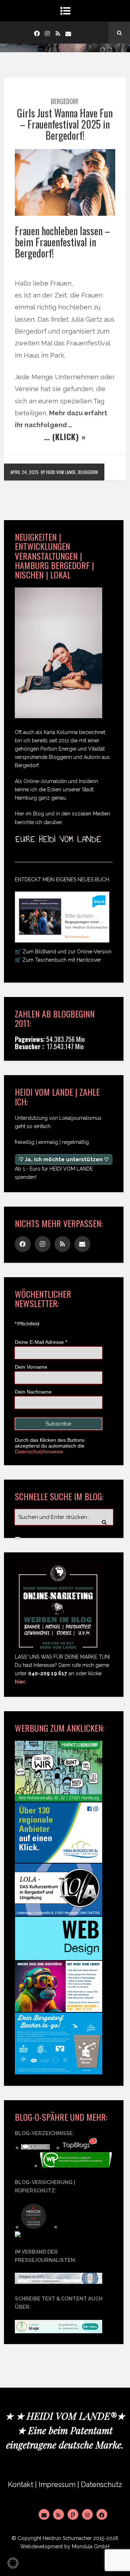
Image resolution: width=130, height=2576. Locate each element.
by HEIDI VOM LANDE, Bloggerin (69, 472)
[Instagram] (47, 33)
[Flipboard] (73, 2514)
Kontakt (21, 2485)
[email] (68, 33)
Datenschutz (101, 2485)
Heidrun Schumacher (67, 2538)
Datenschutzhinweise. (40, 1452)
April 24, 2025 (25, 472)
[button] (13, 2563)
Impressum (57, 2485)
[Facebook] (37, 33)
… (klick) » (65, 437)
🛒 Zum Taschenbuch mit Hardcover (58, 960)
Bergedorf (65, 101)
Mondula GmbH (91, 2546)
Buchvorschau (77, 937)
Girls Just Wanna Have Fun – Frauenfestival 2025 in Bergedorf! (65, 124)
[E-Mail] (44, 2514)
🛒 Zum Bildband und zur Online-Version (63, 952)
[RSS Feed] (58, 2514)
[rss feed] (58, 33)
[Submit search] (18, 1538)
